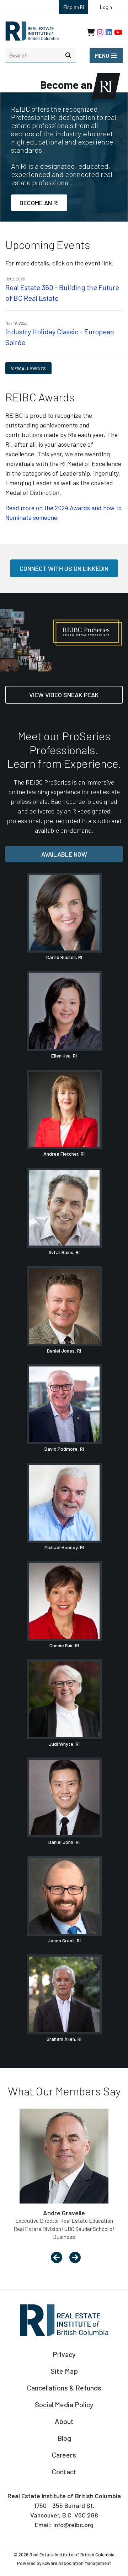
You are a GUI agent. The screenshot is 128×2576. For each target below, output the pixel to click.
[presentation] (57, 2258)
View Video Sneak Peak (64, 695)
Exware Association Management (77, 2563)
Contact (64, 2471)
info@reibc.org (73, 2525)
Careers (64, 2455)
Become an (67, 85)
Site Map (64, 2371)
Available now (64, 854)
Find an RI (74, 7)
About (64, 2421)
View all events (28, 368)
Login (106, 7)
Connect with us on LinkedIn (64, 568)
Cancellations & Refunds (64, 2388)
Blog (64, 2438)
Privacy (64, 2354)
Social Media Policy (64, 2404)
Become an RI (39, 203)
